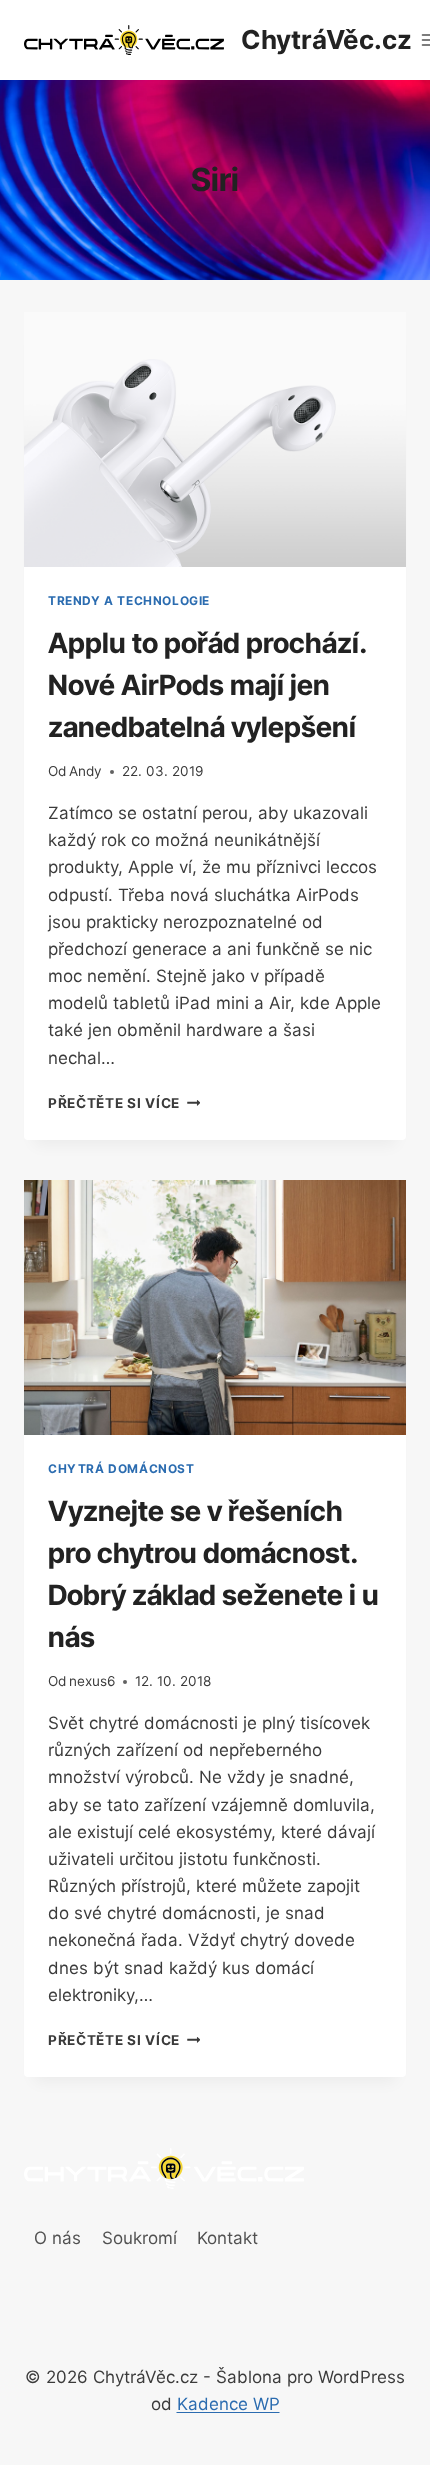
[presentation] (215, 439)
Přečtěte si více (124, 1103)
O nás (57, 2238)
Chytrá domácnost (121, 1468)
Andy (85, 771)
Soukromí (139, 2238)
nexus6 (92, 1681)
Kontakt (227, 2238)
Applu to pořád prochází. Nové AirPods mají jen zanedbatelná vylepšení (207, 685)
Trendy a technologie (129, 600)
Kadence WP (228, 2404)
